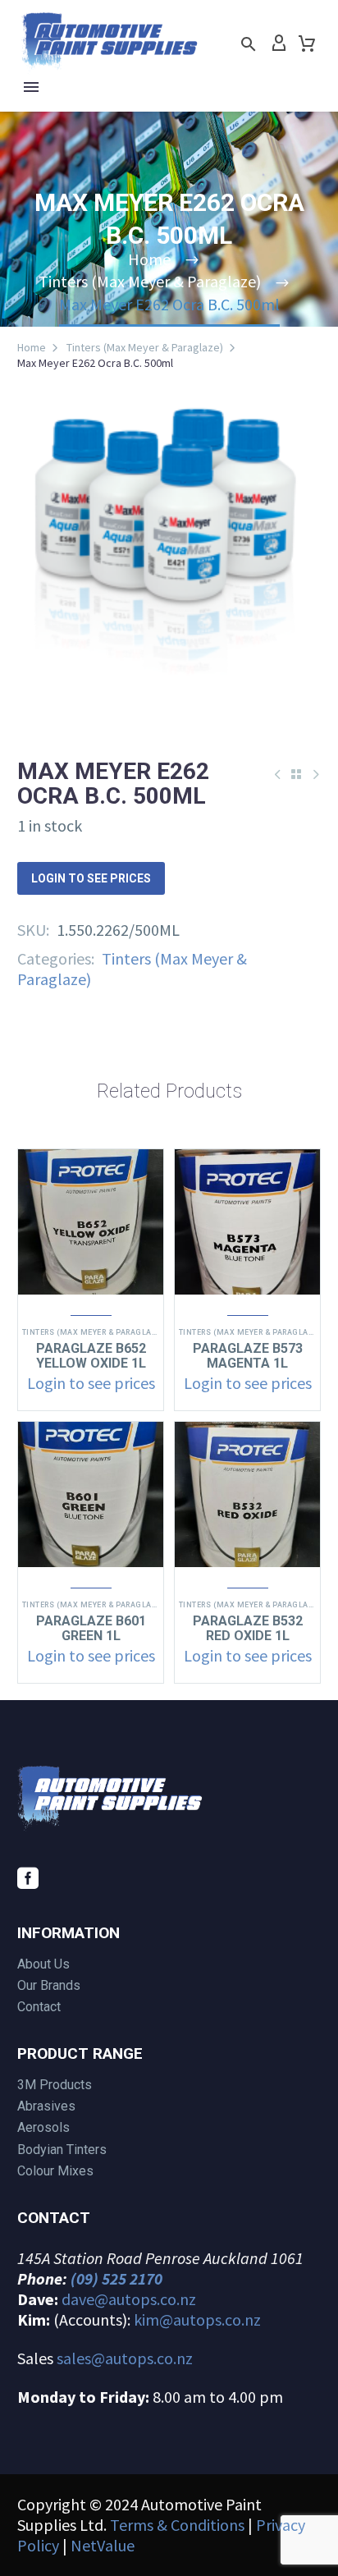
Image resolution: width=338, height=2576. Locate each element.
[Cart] (307, 44)
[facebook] (28, 1878)
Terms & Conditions (177, 2525)
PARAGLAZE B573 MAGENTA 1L (248, 1356)
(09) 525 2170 (116, 2278)
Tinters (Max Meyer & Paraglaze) (145, 347)
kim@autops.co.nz (197, 2319)
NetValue (103, 2545)
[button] (249, 44)
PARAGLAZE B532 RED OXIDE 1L (248, 1628)
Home (32, 347)
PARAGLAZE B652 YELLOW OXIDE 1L (91, 1356)
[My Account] (279, 44)
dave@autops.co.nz (129, 2299)
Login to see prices (91, 878)
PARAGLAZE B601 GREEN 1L (91, 1628)
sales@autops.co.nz (125, 2358)
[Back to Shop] (296, 774)
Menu (31, 87)
